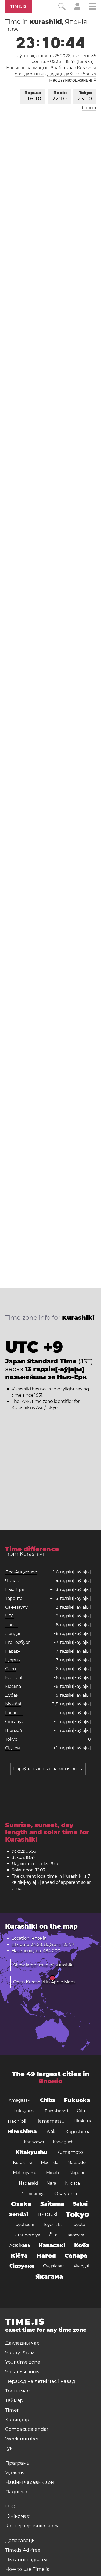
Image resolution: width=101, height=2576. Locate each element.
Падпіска (16, 2492)
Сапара (76, 2256)
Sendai (19, 2214)
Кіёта (19, 2256)
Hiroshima (22, 2132)
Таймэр (14, 2400)
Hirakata (82, 2121)
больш (89, 108)
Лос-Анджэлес (21, 1572)
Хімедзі (81, 2266)
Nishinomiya (34, 2194)
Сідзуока (22, 2266)
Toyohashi (24, 2225)
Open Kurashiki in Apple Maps (44, 1982)
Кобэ (82, 2245)
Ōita (53, 2235)
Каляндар (17, 2420)
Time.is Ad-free (23, 2550)
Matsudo (77, 2162)
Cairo (10, 1669)
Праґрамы (18, 2463)
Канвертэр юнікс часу (32, 2526)
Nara (51, 2183)
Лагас (11, 1625)
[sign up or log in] (77, 9)
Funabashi (56, 2111)
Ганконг (14, 1713)
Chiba (48, 2100)
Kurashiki (23, 2162)
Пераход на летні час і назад (40, 2381)
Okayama (66, 2194)
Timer (12, 2410)
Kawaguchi (64, 2142)
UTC (10, 1616)
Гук (9, 2448)
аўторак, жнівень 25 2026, (57, 56)
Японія (51, 2081)
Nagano (78, 2173)
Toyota (78, 2225)
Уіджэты (15, 2473)
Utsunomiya (27, 2235)
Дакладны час (22, 2343)
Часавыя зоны (22, 2372)
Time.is (19, 6)
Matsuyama (25, 2173)
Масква (13, 1686)
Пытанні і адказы (26, 2560)
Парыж (33, 96)
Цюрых (13, 1660)
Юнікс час (17, 2516)
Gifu (81, 2111)
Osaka (21, 2204)
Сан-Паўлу (16, 1607)
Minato (53, 2173)
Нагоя (46, 2256)
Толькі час (17, 2391)
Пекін (59, 96)
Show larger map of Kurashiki (43, 1965)
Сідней (13, 1748)
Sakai (80, 2204)
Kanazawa (34, 2142)
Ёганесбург (18, 1642)
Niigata (72, 2183)
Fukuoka (77, 2100)
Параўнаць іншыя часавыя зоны (48, 1769)
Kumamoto (70, 2152)
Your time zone (23, 2362)
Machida (50, 2162)
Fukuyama (25, 2111)
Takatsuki (47, 2214)
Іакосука (75, 2235)
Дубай (12, 1695)
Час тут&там (20, 2353)
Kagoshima (78, 2132)
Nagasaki (28, 2183)
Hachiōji (17, 2121)
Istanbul (14, 1678)
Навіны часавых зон (30, 2482)
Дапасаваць (20, 2541)
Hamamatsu (50, 2121)
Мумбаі (13, 1704)
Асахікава (20, 2245)
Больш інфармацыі (27, 68)
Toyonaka (53, 2225)
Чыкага (13, 1581)
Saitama (52, 2204)
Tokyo (85, 96)
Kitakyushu (31, 2152)
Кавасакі (52, 2245)
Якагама (49, 2276)
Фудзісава (54, 2266)
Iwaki (51, 2131)
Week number (22, 2439)
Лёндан (13, 1634)
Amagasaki (20, 2100)
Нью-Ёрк (15, 1590)
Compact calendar (27, 2429)
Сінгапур (15, 1722)
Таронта (14, 1598)
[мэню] (92, 7)
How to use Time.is (27, 2569)
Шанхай (14, 1730)
